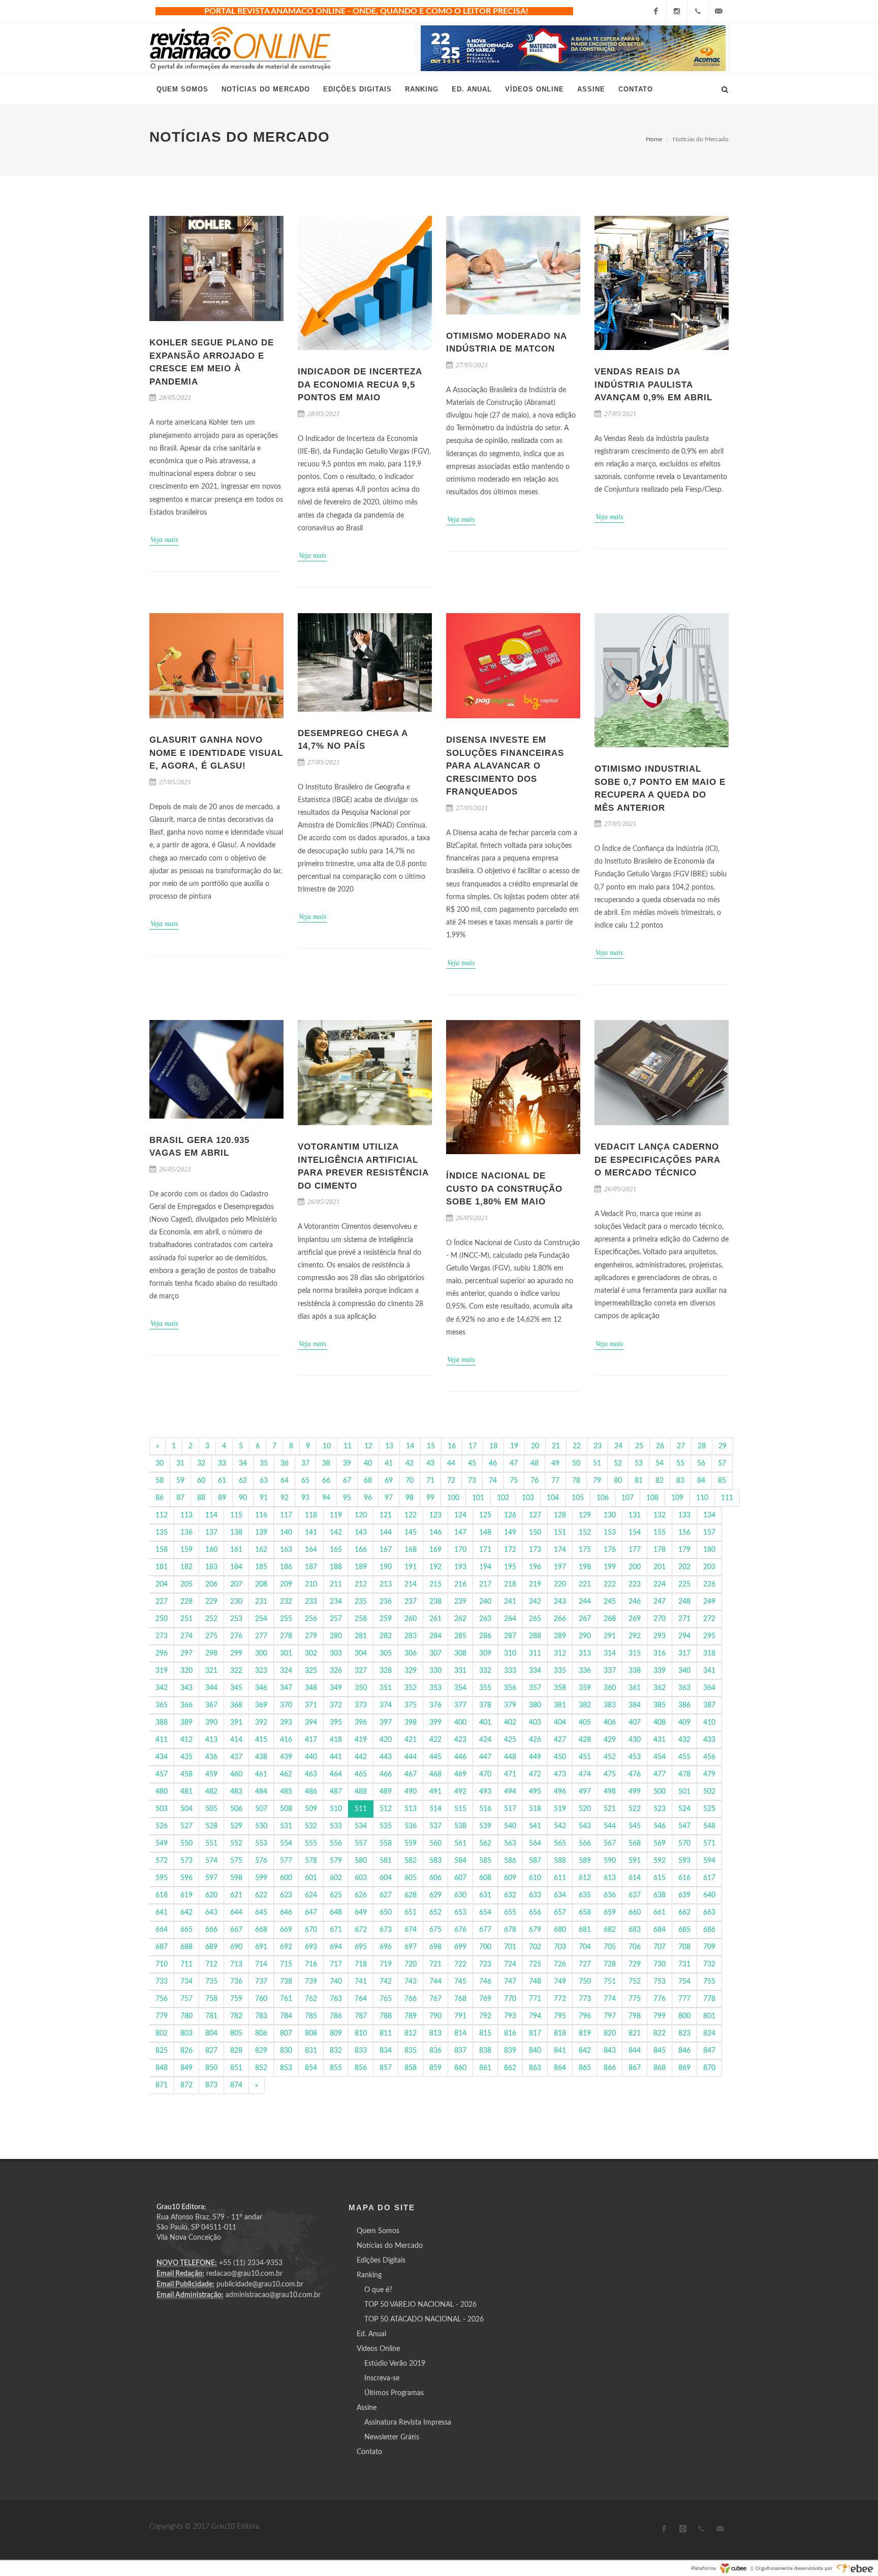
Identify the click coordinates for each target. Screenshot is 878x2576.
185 (261, 1567)
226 (709, 1584)
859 (435, 2068)
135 (162, 1533)
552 (236, 1843)
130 (610, 1515)
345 (236, 1688)
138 (236, 1533)
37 (305, 1464)
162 (261, 1550)
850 (211, 2068)
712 (211, 1964)
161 (236, 1550)
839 (510, 2051)
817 (535, 2033)
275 (211, 1636)
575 (236, 1861)
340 (684, 1671)
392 (261, 1723)
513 (411, 1809)
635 (585, 1895)
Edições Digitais (381, 2261)
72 (451, 1481)
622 (261, 1895)
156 (684, 1533)
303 (336, 1653)
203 (709, 1567)
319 (162, 1671)
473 (560, 1774)
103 (528, 1498)
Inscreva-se (382, 2378)
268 (610, 1619)
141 (311, 1533)
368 (236, 1705)
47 (514, 1464)
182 (186, 1567)
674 (411, 1930)
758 (211, 1999)
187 (311, 1567)
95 (347, 1498)
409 (684, 1723)
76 (535, 1481)
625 (336, 1895)
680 (560, 1930)
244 (585, 1602)
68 (368, 1481)
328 (386, 1671)
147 (460, 1533)
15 (431, 1446)
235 (361, 1602)
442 (361, 1757)
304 (361, 1653)
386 (684, 1705)
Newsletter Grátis (392, 2437)
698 (435, 1947)
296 (162, 1653)
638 (660, 1895)
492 (460, 1792)
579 (336, 1861)
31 (180, 1464)
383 (610, 1705)
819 (585, 2033)
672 (361, 1930)
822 (660, 2033)
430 (635, 1740)
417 (311, 1740)
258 (361, 1619)
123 (435, 1515)
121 (386, 1515)
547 (684, 1826)
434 (162, 1757)
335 (560, 1671)
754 (684, 1982)
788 (386, 2016)
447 (485, 1757)
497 (585, 1792)
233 (311, 1602)
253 (236, 1619)
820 (610, 2033)
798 (635, 2016)
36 (285, 1464)
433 (709, 1740)
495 (535, 1792)
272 (709, 1619)
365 (162, 1705)
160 (211, 1550)
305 (386, 1653)
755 (709, 1982)
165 (336, 1550)
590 (610, 1861)
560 (435, 1843)
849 (186, 2068)
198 (585, 1567)
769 (485, 1999)
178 (660, 1550)
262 (460, 1619)
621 (236, 1895)
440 (311, 1757)
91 (264, 1498)
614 (635, 1878)
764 (361, 1999)
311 (535, 1653)
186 (286, 1567)
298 (211, 1653)
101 (478, 1498)
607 (460, 1878)
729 (635, 1964)
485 (286, 1792)
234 (336, 1602)
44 (451, 1464)
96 (368, 1498)
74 (493, 1481)
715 (286, 1964)
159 (186, 1550)
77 (555, 1481)
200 (635, 1567)
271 (684, 1619)
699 (460, 1947)
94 (326, 1498)
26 (660, 1446)
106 (603, 1498)
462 (286, 1774)
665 (186, 1930)
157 (709, 1533)
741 (361, 1982)
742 (386, 1982)
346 (261, 1688)
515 (460, 1809)
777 (684, 1999)
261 (435, 1619)
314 (610, 1653)
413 (211, 1740)
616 (684, 1878)
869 (684, 2068)
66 (326, 1481)
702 (535, 1947)
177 (635, 1550)
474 (585, 1774)
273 (162, 1636)
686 (709, 1930)
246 (635, 1602)
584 (460, 1861)
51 (597, 1464)
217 (485, 1584)
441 (336, 1757)
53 (639, 1464)
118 (311, 1515)
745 (460, 1982)
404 (560, 1723)
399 (435, 1723)
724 (510, 1964)
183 (211, 1567)
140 (286, 1533)
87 (180, 1498)
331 (460, 1671)
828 (236, 2051)
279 (311, 1636)
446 (460, 1757)
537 (435, 1826)
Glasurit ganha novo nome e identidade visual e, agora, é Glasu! (216, 753)
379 (510, 1705)
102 (503, 1498)
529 (236, 1826)
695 (361, 1947)
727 (585, 1964)
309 (485, 1653)
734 (186, 1982)
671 (336, 1930)
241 (510, 1602)
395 (336, 1723)
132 (660, 1515)
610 (535, 1878)
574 (211, 1861)
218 (510, 1584)
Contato (369, 2452)
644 (236, 1913)
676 (460, 1930)
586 (510, 1861)
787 (361, 2016)
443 (386, 1757)
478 (684, 1774)
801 (709, 2016)
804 (211, 2033)
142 (336, 1533)
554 (286, 1843)
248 (684, 1602)
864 (560, 2068)
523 (660, 1809)
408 (660, 1723)
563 (510, 1843)
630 (460, 1895)
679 (535, 1930)
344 (211, 1688)
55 (680, 1464)
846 (684, 2051)
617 (709, 1878)
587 (535, 1861)
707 (660, 1947)
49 (555, 1464)
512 (386, 1809)
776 (660, 1999)
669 (286, 1930)
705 (610, 1947)
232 (286, 1602)
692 (286, 1947)
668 (261, 1930)
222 (610, 1584)
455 (684, 1757)
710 (162, 1964)
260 (411, 1619)
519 (560, 1809)
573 (186, 1861)
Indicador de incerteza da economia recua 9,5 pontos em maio (360, 385)
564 (535, 1843)
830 (286, 2051)
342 (162, 1688)
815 (485, 2033)
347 (286, 1688)
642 (186, 1913)
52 (618, 1464)
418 (336, 1740)
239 (460, 1602)
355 (485, 1688)
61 (222, 1481)
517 (510, 1809)
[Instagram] (677, 11)
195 (510, 1567)
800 (684, 2016)
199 (610, 1567)
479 (709, 1774)
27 (681, 1446)
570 (684, 1843)
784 (286, 2016)
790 (435, 2016)
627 (386, 1895)
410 (709, 1723)
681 (585, 1930)
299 (236, 1653)
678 (510, 1930)
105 (578, 1498)
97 (389, 1498)
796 (585, 2016)
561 (460, 1843)
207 (236, 1584)
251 (186, 1619)
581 (386, 1861)
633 (535, 1895)
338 (635, 1671)
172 (510, 1550)
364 (709, 1688)
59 (180, 1481)
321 (211, 1671)
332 (485, 1671)
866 (610, 2068)
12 (368, 1446)
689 (211, 1947)
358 (560, 1688)
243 (560, 1602)
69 (389, 1481)
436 (211, 1757)
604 (386, 1878)
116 (261, 1515)
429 (610, 1740)
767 (435, 1999)
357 (535, 1688)
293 (660, 1636)
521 (610, 1809)
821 (635, 2033)
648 (336, 1913)
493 (485, 1792)
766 (411, 1999)
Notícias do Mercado (390, 2246)
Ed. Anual (371, 2334)
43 (430, 1464)
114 (211, 1515)
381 (560, 1705)
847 (709, 2051)
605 (411, 1878)
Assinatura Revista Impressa (408, 2423)
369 (261, 1705)
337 (610, 1671)
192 (435, 1567)
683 (635, 1930)
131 (635, 1515)
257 (336, 1619)
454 (660, 1757)
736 (236, 1982)
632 (510, 1895)
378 (485, 1705)
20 (535, 1446)
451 (585, 1757)
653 (460, 1913)
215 (435, 1584)
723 (485, 1964)
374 (386, 1705)
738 (286, 1982)
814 (460, 2033)
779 (162, 2016)
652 (435, 1913)
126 (510, 1515)
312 (560, 1653)
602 (336, 1878)
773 (585, 1999)
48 (535, 1464)
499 (635, 1792)
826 (186, 2051)
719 (386, 1964)
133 (684, 1515)
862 (510, 2068)
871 (162, 2085)
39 (347, 1464)
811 (386, 2033)
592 (660, 1861)
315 (635, 1653)
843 (610, 2051)
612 (585, 1878)
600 (286, 1878)
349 (336, 1688)
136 (186, 1533)
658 (585, 1913)
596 (186, 1878)
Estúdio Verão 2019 (395, 2364)
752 (635, 1982)
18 (493, 1446)
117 (286, 1515)
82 (660, 1481)
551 (211, 1843)
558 (386, 1843)
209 (286, 1584)
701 (510, 1947)
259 (386, 1619)
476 (635, 1774)
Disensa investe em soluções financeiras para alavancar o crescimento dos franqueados (505, 766)
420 (386, 1740)
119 (336, 1515)
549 (162, 1843)
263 (485, 1619)
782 (236, 2016)
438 (261, 1757)
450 (560, 1757)
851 (236, 2068)
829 (261, 2051)
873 (211, 2085)
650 (386, 1913)
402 (510, 1723)
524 (684, 1809)
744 (435, 1982)
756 (162, 1999)
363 (684, 1688)
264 (510, 1619)
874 (236, 2085)
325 (311, 1671)
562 (485, 1843)
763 (336, 1999)
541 (535, 1826)
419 (361, 1740)
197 (560, 1567)
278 (286, 1636)
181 (162, 1567)
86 (160, 1498)
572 (162, 1861)
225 (684, 1584)
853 (286, 2068)
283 (411, 1636)
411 (162, 1740)
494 (510, 1792)
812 (411, 2033)
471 (510, 1774)
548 (709, 1826)
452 (610, 1757)
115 (236, 1515)
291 (610, 1636)
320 (186, 1671)
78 (576, 1481)
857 (386, 2068)
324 (286, 1671)
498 (610, 1792)
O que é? (378, 2290)
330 (435, 1671)
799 (660, 2016)
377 (460, 1705)
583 (435, 1861)
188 (336, 1567)
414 (236, 1740)
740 (336, 1982)
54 (660, 1464)
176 (610, 1550)
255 (286, 1619)
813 (435, 2033)
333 (510, 1671)
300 (261, 1653)
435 (186, 1757)
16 (452, 1446)
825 (162, 2051)
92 (285, 1498)
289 (560, 1636)
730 (660, 1964)
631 (485, 1895)
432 (684, 1740)
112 (162, 1515)
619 (186, 1895)
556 (336, 1843)
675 (435, 1930)
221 (585, 1584)
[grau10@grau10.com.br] (718, 11)
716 (311, 1964)
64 (285, 1481)
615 (660, 1878)
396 (361, 1723)
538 (460, 1826)
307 (435, 1653)
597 (211, 1878)
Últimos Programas (394, 2393)
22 (577, 1446)
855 (336, 2068)
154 (635, 1533)
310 (510, 1653)
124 (460, 1515)
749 (560, 1982)
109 (677, 1498)
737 (261, 1982)
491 (435, 1792)
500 (660, 1792)
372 (336, 1705)
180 (709, 1550)
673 (386, 1930)
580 (361, 1861)
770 (510, 1999)
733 (162, 1982)
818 (560, 2033)
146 (435, 1533)
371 (311, 1705)
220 (560, 1584)
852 (261, 2068)
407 (635, 1723)
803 (186, 2033)
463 (311, 1774)
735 (211, 1982)
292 (635, 1636)
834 (386, 2051)
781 (211, 2016)
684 (660, 1930)
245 (610, 1602)
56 (701, 1464)
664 (162, 1930)
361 (635, 1688)
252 (211, 1619)
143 (361, 1533)
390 (211, 1723)
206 (211, 1584)
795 (560, 2016)
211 (336, 1584)
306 (411, 1653)
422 (435, 1740)
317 (684, 1653)
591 (635, 1861)
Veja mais (164, 540)
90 (243, 1498)
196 (535, 1567)
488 (361, 1792)
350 (361, 1688)
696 (386, 1947)
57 (722, 1464)
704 (585, 1947)
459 (211, 1774)
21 (556, 1446)
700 (485, 1947)
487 (336, 1792)
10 (327, 1446)
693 (311, 1947)
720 (411, 1964)
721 (435, 1964)
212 (361, 1584)
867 (635, 2068)
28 (702, 1446)
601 (311, 1878)
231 (261, 1602)
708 (684, 1947)
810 (361, 2033)
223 (635, 1584)
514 (435, 1809)
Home (654, 139)
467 (411, 1774)
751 (610, 1982)
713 (236, 1964)
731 (684, 1964)
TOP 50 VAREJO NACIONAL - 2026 (420, 2305)
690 (236, 1947)
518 (535, 1809)
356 (510, 1688)
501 (684, 1792)
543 (585, 1826)
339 (660, 1671)
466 (386, 1774)
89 (222, 1498)
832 (336, 2051)
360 (610, 1688)
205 (186, 1584)
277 (261, 1636)
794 (535, 2016)
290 (585, 1636)
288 (535, 1636)
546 (660, 1826)
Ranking (369, 2275)
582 (411, 1861)
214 (411, 1584)
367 (211, 1705)
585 (485, 1861)
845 (660, 2051)
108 (652, 1498)
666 (211, 1930)
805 (236, 2033)
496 (560, 1792)
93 (305, 1498)
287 (510, 1636)
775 (635, 1999)
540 (510, 1826)
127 (535, 1515)
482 (211, 1792)
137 (211, 1533)
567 (610, 1843)
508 (286, 1809)
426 (535, 1740)
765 (386, 1999)
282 (386, 1636)
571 (709, 1843)
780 (186, 2016)
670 (311, 1930)
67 (347, 1481)
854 (311, 2068)
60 (201, 1481)
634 (560, 1895)
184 (236, 1567)
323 (261, 1671)
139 (261, 1533)
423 (460, 1740)
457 (162, 1774)
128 (560, 1515)
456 (709, 1757)
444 (411, 1757)
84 (701, 1481)
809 (336, 2033)
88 (201, 1498)
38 (326, 1464)
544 (610, 1826)
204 (162, 1584)
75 (514, 1481)
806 (261, 2033)
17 (473, 1446)
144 (386, 1533)
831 (311, 2051)
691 (261, 1947)
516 (485, 1809)
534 (361, 1826)
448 (510, 1757)
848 (162, 2068)
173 (535, 1550)
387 (709, 1705)
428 (585, 1740)
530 (261, 1826)
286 (485, 1636)
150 (535, 1533)
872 (186, 2085)
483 (236, 1792)
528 (211, 1826)
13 (389, 1446)
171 (485, 1550)
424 (485, 1740)
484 (261, 1792)
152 (585, 1533)
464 (336, 1774)
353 (435, 1688)
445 (435, 1757)
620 (211, 1895)
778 (709, 1999)
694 (336, 1947)
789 (411, 2016)
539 (485, 1826)
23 (598, 1446)
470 (485, 1774)
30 (160, 1464)
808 (311, 2033)
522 (635, 1809)
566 (585, 1843)
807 (286, 2033)
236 (386, 1602)
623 (286, 1895)
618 (162, 1895)
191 (411, 1567)
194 (485, 1567)
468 (435, 1774)
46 (493, 1464)
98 (410, 1498)
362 (660, 1688)
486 (311, 1792)
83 (680, 1481)
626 (361, 1895)
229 (211, 1602)
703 (560, 1947)
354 (460, 1688)
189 (361, 1567)
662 (684, 1913)
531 (286, 1826)
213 (386, 1584)
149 (510, 1533)
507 (261, 1809)
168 (411, 1550)
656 (535, 1913)
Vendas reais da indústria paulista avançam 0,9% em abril (653, 385)
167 (386, 1550)
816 (510, 2033)
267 (585, 1619)
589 (585, 1861)
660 (635, 1913)
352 (411, 1688)
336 (585, 1671)
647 (311, 1913)
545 (635, 1826)
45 (472, 1464)
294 (684, 1636)
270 (660, 1619)
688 (186, 1947)
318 (709, 1653)
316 (660, 1653)
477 (660, 1774)
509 (311, 1809)
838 (485, 2051)
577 (286, 1861)
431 (660, 1740)
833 (361, 2051)
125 (485, 1515)
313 (585, 1653)
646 (286, 1913)
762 (311, 1999)
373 (361, 1705)
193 (460, 1567)
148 (485, 1533)
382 (585, 1705)
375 (411, 1705)
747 (510, 1982)
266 (560, 1619)
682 (610, 1930)
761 (286, 1999)
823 (684, 2033)
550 (186, 1843)
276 (236, 1636)
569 (660, 1843)
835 (411, 2051)
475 (610, 1774)
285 (460, 1636)
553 (261, 1843)
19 (514, 1446)
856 (361, 2068)
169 (435, 1550)
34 (243, 1464)
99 (430, 1498)
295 (709, 1636)
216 (460, 1584)
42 (410, 1464)
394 (311, 1723)
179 (684, 1550)
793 (510, 2016)
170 (460, 1550)
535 (386, 1826)
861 (485, 2068)
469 (460, 1774)
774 (610, 1999)
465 (361, 1774)
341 (709, 1671)
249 (709, 1602)
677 (485, 1930)
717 (336, 1964)
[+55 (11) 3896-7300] (698, 11)
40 (368, 1464)
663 (709, 1913)
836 (435, 2051)
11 (348, 1446)
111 (727, 1498)
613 (610, 1878)
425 (510, 1740)
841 (560, 2051)
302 (311, 1653)
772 (560, 1999)
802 (162, 2033)
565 (560, 1843)
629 (435, 1895)
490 (411, 1792)
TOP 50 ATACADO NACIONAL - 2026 (424, 2319)
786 (336, 2016)
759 (236, 1999)
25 (639, 1446)
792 (485, 2016)
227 (162, 1602)
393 (286, 1723)
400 (460, 1723)
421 (411, 1740)
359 (585, 1688)
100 (453, 1498)
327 (361, 1671)
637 (635, 1895)
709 (709, 1947)
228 (186, 1602)
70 (410, 1481)
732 (709, 1964)
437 (236, 1757)
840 (535, 2051)
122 (411, 1515)
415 (261, 1740)
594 (709, 1861)
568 (635, 1843)
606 (435, 1878)
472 (535, 1774)
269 (635, 1619)
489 (386, 1792)
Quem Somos (378, 2231)
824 (709, 2033)
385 (660, 1705)
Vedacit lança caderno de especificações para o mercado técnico (657, 1160)
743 (411, 1982)
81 (639, 1481)
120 (361, 1515)
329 (411, 1671)
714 (261, 1964)
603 (361, 1878)
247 (660, 1602)
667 (236, 1930)
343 (186, 1688)
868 (660, 2068)
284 (435, 1636)
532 (311, 1826)
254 (261, 1619)
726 (560, 1964)
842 (585, 2051)
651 (411, 1913)
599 (261, 1878)
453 (635, 1757)
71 (430, 1481)
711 (186, 1964)
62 (243, 1481)
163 (286, 1550)
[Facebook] (656, 11)
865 (585, 2068)
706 (635, 1947)
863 (535, 2068)
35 (264, 1464)
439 (286, 1757)
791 (460, 2016)
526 (162, 1826)
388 (162, 1723)
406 (610, 1723)
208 (261, 1584)
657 (560, 1913)
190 (386, 1567)
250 (162, 1619)
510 (336, 1809)
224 (660, 1584)
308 (460, 1653)
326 (336, 1671)
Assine (367, 2408)
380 (535, 1705)
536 (411, 1826)
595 (162, 1878)
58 (160, 1481)
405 (585, 1723)
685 (684, 1930)
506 (236, 1809)
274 (186, 1636)
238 (435, 1602)
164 (311, 1550)
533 (336, 1826)
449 (535, 1757)
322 (236, 1671)
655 (510, 1913)
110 (702, 1498)
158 (162, 1550)
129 (585, 1515)
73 (472, 1481)
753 (660, 1982)
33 (222, 1464)
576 (261, 1861)
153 (610, 1533)
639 (684, 1895)
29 (723, 1446)
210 (311, 1584)
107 (628, 1498)
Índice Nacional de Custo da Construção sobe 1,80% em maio (504, 1189)
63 (264, 1481)
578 (311, 1861)
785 (311, 2016)
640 (709, 1895)
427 (560, 1740)
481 (186, 1792)
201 (660, 1567)
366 (186, 1705)
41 (389, 1464)
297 (186, 1653)
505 (211, 1809)
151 (560, 1533)
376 (435, 1705)
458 (186, 1774)
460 (236, 1774)
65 (305, 1481)
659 (610, 1913)
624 (311, 1895)
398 (411, 1723)
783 (261, 2016)
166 (361, 1550)
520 (585, 1809)
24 (618, 1446)
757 (186, 1999)
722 (460, 1964)
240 (485, 1602)
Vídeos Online (378, 2349)
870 (709, 2068)
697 (411, 1947)
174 (560, 1550)
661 (660, 1913)
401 (485, 1723)
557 (361, 1843)
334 (535, 1671)
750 (585, 1982)
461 (261, 1774)
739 (311, 1982)
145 (411, 1533)
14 (410, 1446)
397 (386, 1723)
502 (709, 1792)
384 (635, 1705)
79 (597, 1481)
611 (560, 1878)
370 (286, 1705)
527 (186, 1826)
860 (460, 2068)
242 (535, 1602)
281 (361, 1636)
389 (186, 1723)
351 (386, 1688)
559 (411, 1843)
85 (722, 1481)
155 (660, 1533)
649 (361, 1913)
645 (261, 1913)
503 (162, 1809)
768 (460, 1999)
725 (535, 1964)
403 (535, 1723)
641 (162, 1913)
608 (485, 1878)
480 (162, 1792)
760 (261, 1999)
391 (236, 1723)
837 (460, 2051)
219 (535, 1584)
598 (236, 1878)
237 (411, 1602)
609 (510, 1878)
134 (709, 1515)
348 (311, 1688)
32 (201, 1464)
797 (610, 2016)
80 (618, 1481)
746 (485, 1982)
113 (186, 1515)
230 (236, 1602)
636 (610, 1895)
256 (311, 1619)
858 (411, 2068)
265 (535, 1619)
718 (361, 1964)
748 (535, 1982)
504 (186, 1809)
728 (610, 1964)
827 (211, 2051)
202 (684, 1567)
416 (286, 1740)
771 (535, 1999)
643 (211, 1913)
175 (585, 1550)
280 (336, 1636)
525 (709, 1809)
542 (560, 1826)
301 (286, 1653)
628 (411, 1895)
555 (311, 1843)
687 (162, 1947)
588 (560, 1861)
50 (576, 1464)
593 (684, 1861)
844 (635, 2051)
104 (553, 1498)
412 (186, 1740)
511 (361, 1809)
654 (485, 1913)
